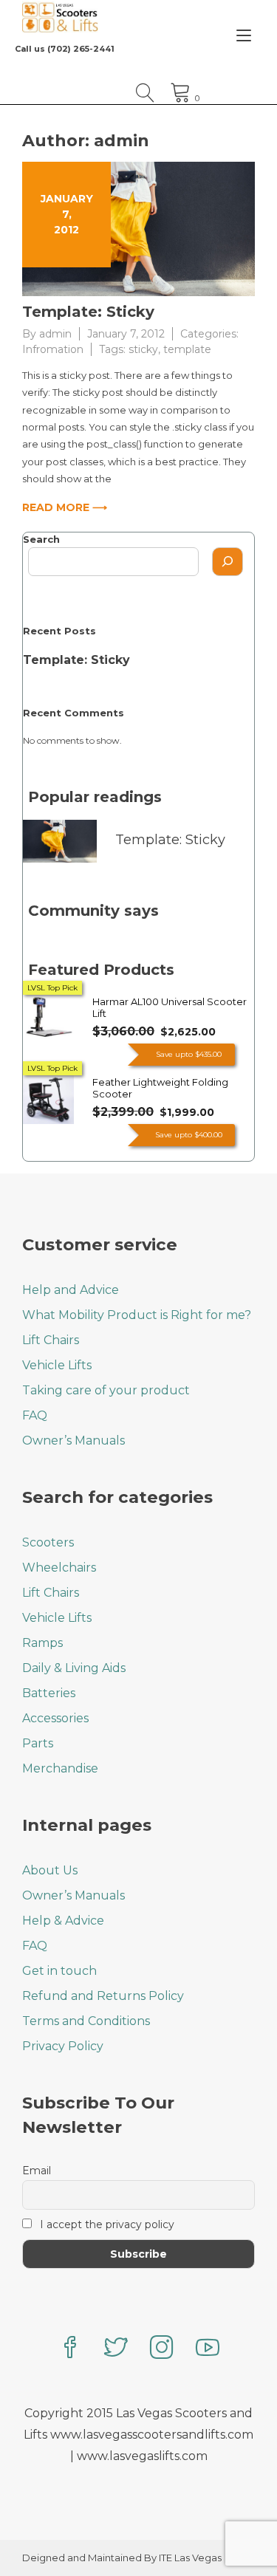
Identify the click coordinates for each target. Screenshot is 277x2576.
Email (37, 2171)
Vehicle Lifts (57, 1365)
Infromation (53, 349)
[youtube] (208, 2349)
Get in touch (59, 1971)
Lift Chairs (51, 1340)
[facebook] (70, 2349)
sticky (143, 349)
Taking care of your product (106, 1390)
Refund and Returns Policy (103, 1996)
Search (41, 539)
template (187, 349)
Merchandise (60, 1768)
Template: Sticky (88, 312)
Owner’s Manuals (73, 1441)
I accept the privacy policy (106, 2224)
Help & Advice (63, 1921)
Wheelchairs (59, 1568)
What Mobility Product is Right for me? (137, 1315)
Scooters (48, 1542)
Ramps (42, 1643)
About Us (50, 1870)
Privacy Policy (63, 2046)
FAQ (35, 1415)
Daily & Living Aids (74, 1668)
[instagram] (162, 2349)
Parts (38, 1743)
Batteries (49, 1693)
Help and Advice (71, 1290)
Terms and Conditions (86, 2021)
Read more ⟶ (65, 507)
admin (55, 334)
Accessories (55, 1718)
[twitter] (116, 2349)
